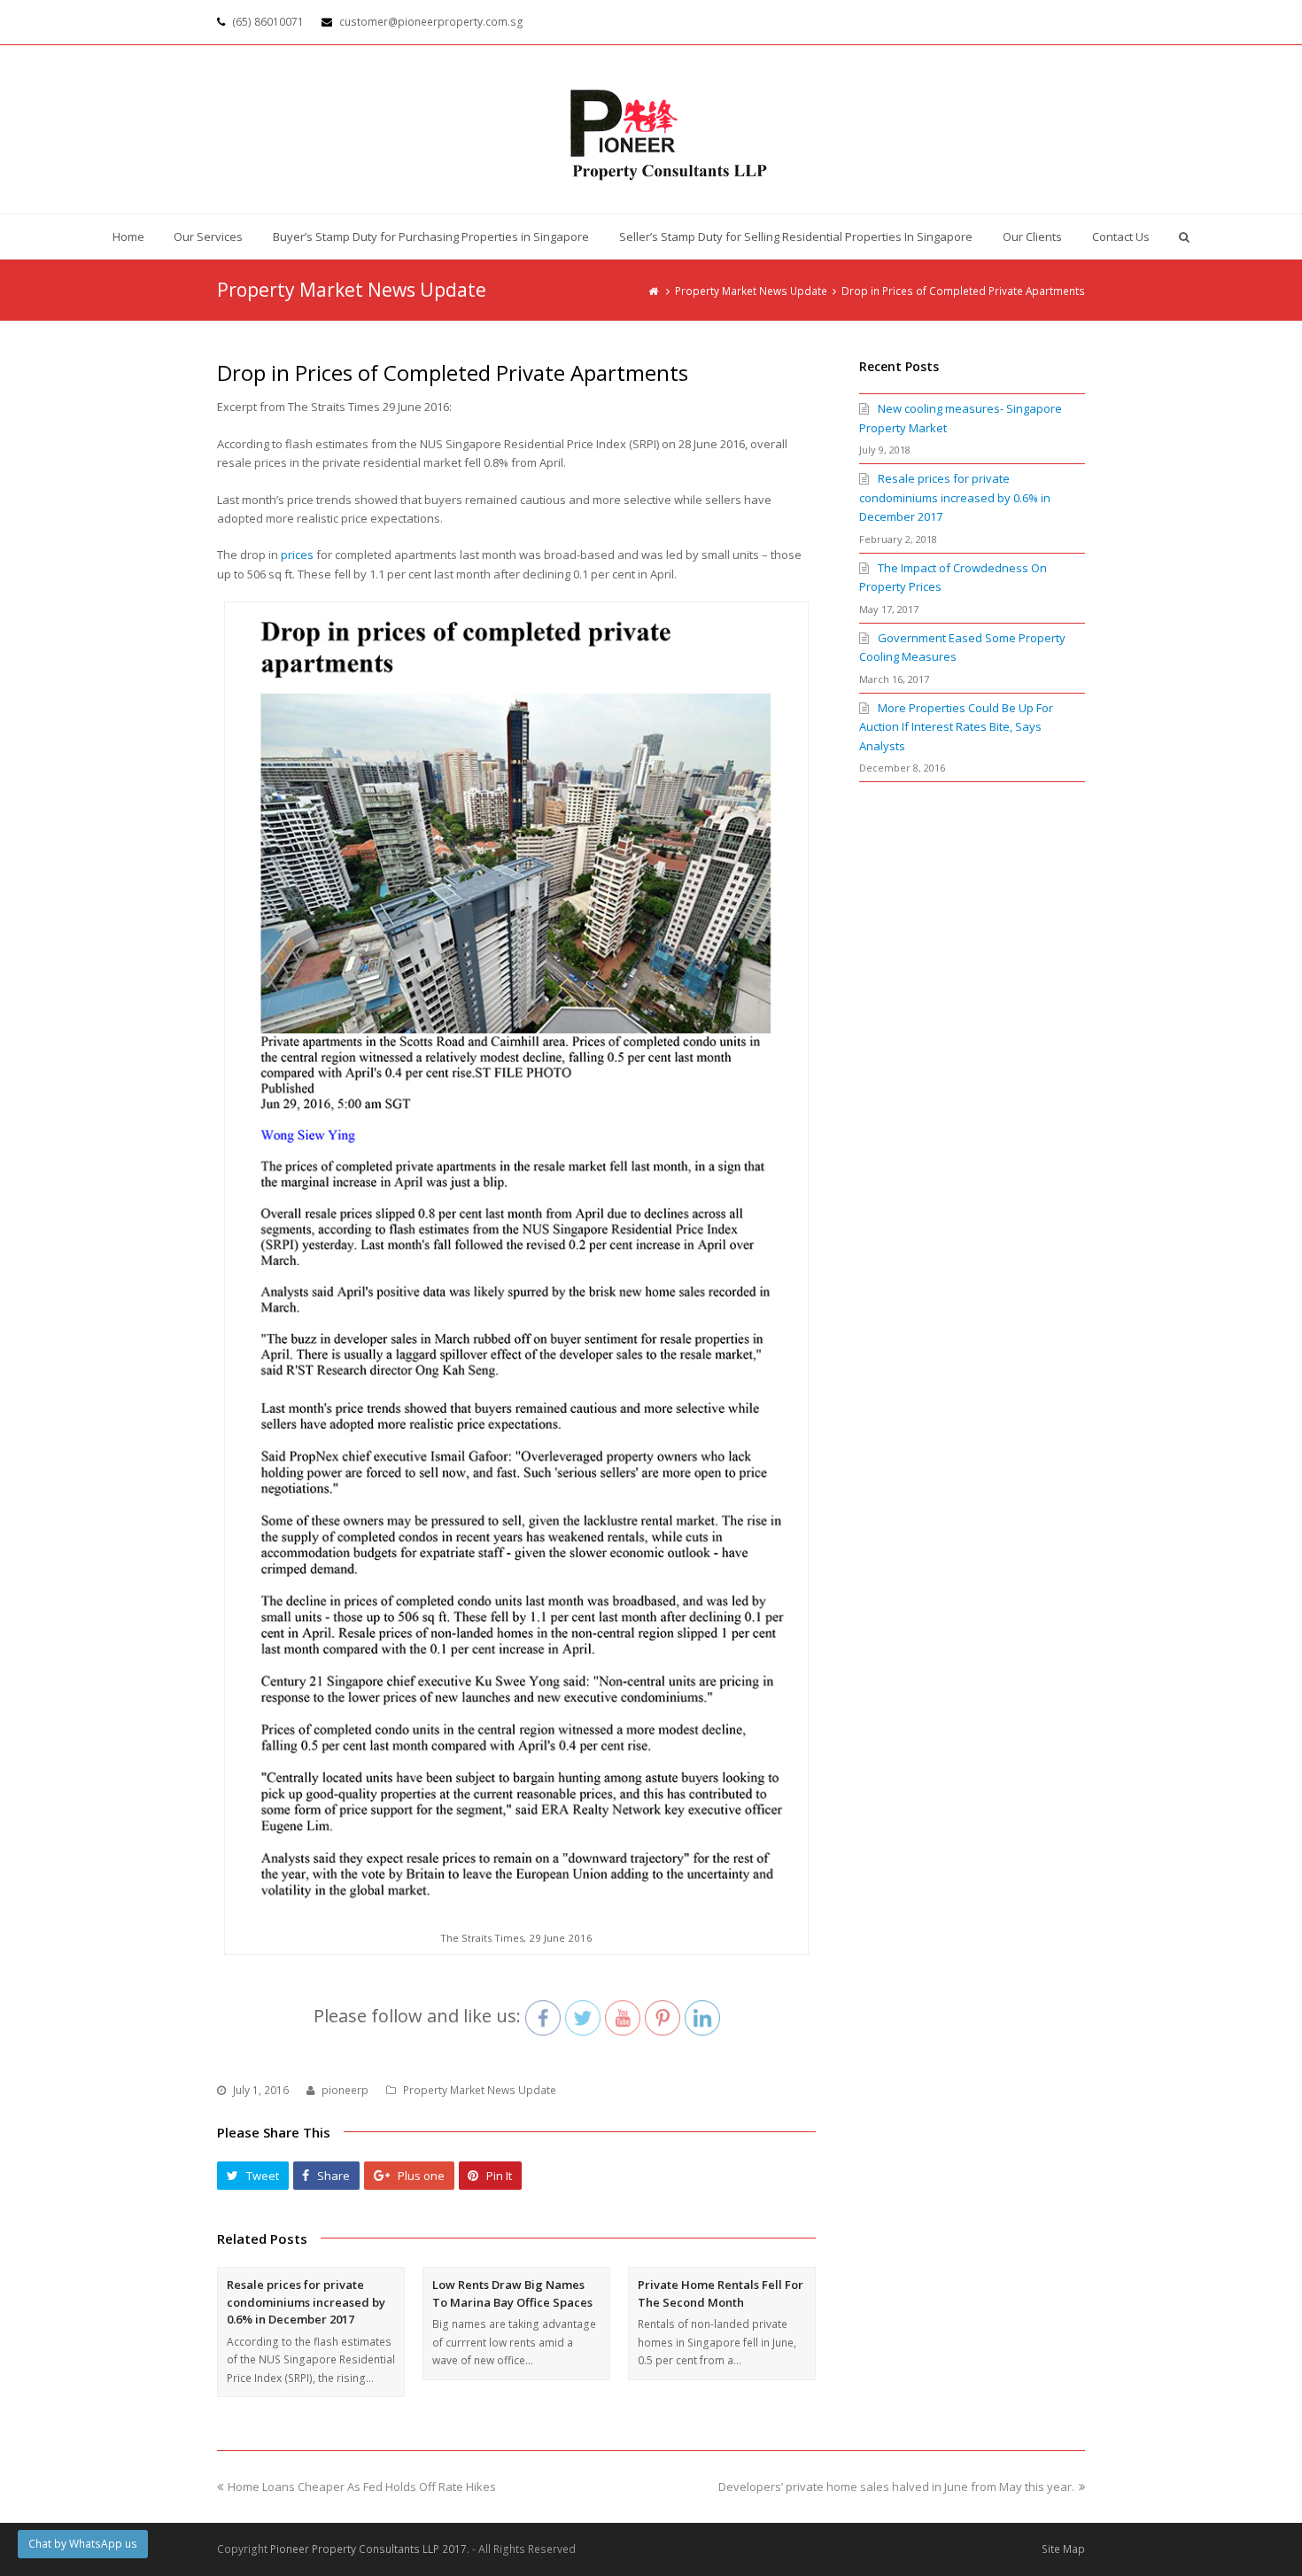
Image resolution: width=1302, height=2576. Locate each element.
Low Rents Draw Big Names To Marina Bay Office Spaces (512, 2293)
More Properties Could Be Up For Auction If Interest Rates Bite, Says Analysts (956, 727)
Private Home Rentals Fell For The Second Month (721, 2293)
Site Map (1063, 2549)
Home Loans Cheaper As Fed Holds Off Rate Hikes (362, 2487)
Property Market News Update (480, 2090)
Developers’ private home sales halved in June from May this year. (896, 2487)
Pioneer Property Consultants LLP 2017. (370, 2549)
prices (297, 555)
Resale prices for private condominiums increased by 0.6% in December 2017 (306, 2302)
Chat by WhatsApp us (83, 2544)
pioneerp (345, 2090)
